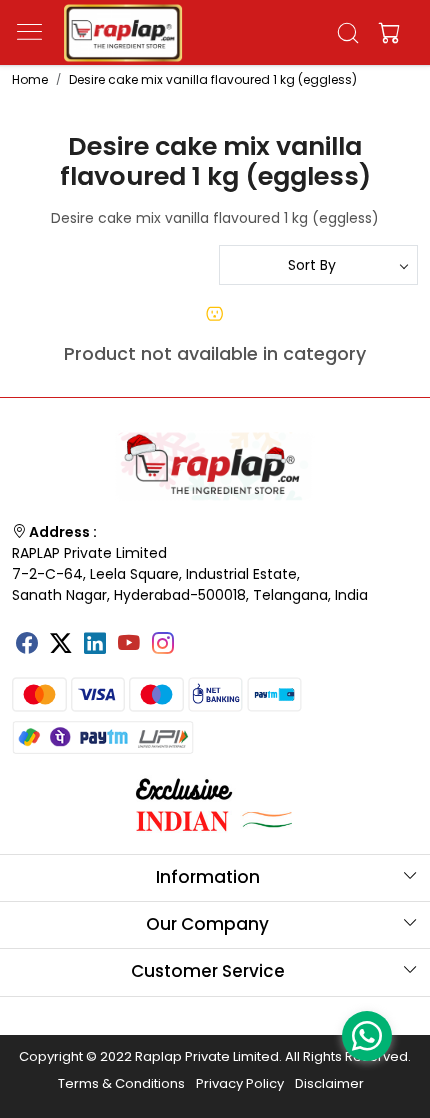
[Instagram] (163, 646)
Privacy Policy (240, 1083)
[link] (348, 33)
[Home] (123, 33)
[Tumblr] (197, 637)
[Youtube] (129, 646)
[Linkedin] (95, 646)
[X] (61, 646)
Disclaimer (329, 1083)
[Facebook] (27, 646)
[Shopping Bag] (385, 33)
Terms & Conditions (121, 1083)
